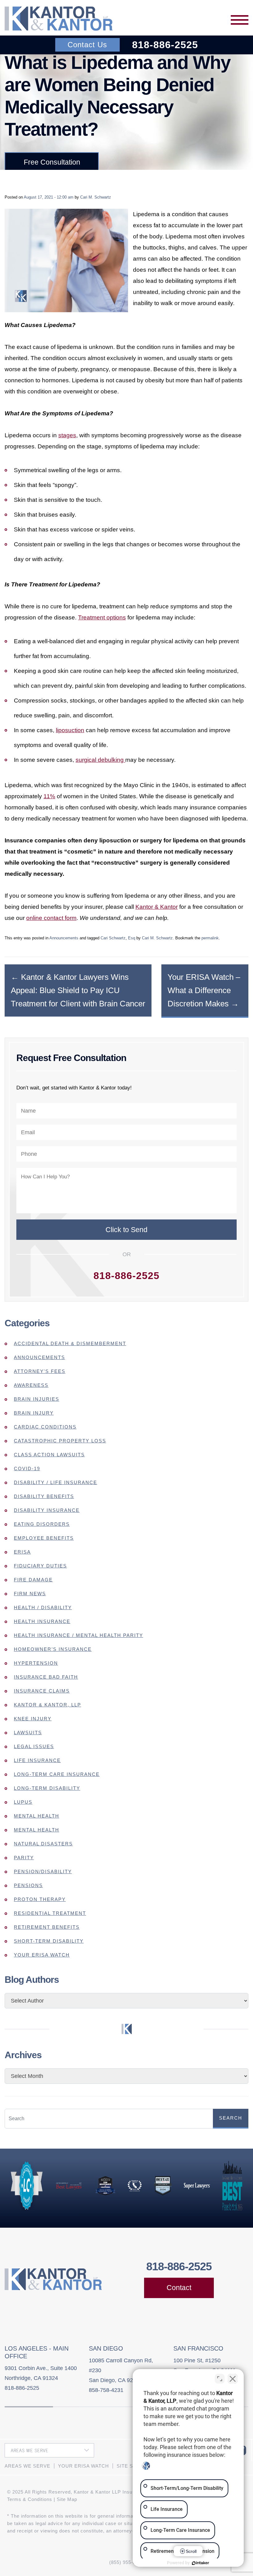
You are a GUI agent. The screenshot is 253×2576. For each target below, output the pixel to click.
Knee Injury (33, 1719)
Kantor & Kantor (157, 907)
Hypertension (36, 1663)
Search (231, 2118)
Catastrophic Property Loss (60, 1441)
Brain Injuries (37, 1399)
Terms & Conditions (30, 2499)
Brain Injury (34, 1413)
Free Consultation (52, 162)
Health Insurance (42, 1621)
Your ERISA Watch (42, 1955)
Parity (24, 1858)
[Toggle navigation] (240, 20)
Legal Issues (34, 1746)
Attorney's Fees (40, 1371)
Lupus (23, 1802)
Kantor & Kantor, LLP (48, 1705)
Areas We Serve (27, 2466)
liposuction (70, 730)
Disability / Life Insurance (56, 1482)
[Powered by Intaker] (201, 2563)
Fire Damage (33, 1580)
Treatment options (102, 617)
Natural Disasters (43, 1844)
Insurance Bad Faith (46, 1677)
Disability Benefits (44, 1496)
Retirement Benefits (47, 1927)
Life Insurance (37, 1760)
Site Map (67, 2499)
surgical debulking (100, 760)
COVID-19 (27, 1468)
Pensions (28, 1885)
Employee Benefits (44, 1538)
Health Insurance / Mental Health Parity (79, 1635)
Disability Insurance (47, 1510)
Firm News (30, 1594)
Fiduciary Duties (40, 1566)
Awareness (31, 1385)
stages (67, 435)
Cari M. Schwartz (96, 197)
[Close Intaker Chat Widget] (233, 2379)
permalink (210, 938)
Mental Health (37, 1816)
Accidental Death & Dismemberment (70, 1343)
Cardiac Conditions (45, 1427)
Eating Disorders (42, 1524)
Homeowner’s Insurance (53, 1649)
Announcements (64, 938)
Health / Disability (43, 1607)
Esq (132, 938)
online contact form (51, 918)
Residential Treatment (50, 1913)
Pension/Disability (43, 1871)
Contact (179, 2288)
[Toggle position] (220, 2379)
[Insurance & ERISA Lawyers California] (59, 19)
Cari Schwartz (113, 938)
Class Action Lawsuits (49, 1455)
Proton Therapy (40, 1899)
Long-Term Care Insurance (57, 1774)
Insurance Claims (42, 1691)
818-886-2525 (165, 45)
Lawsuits (28, 1733)
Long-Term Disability (47, 1788)
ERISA (22, 1552)
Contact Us (87, 45)
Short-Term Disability (49, 1941)
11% (49, 796)
